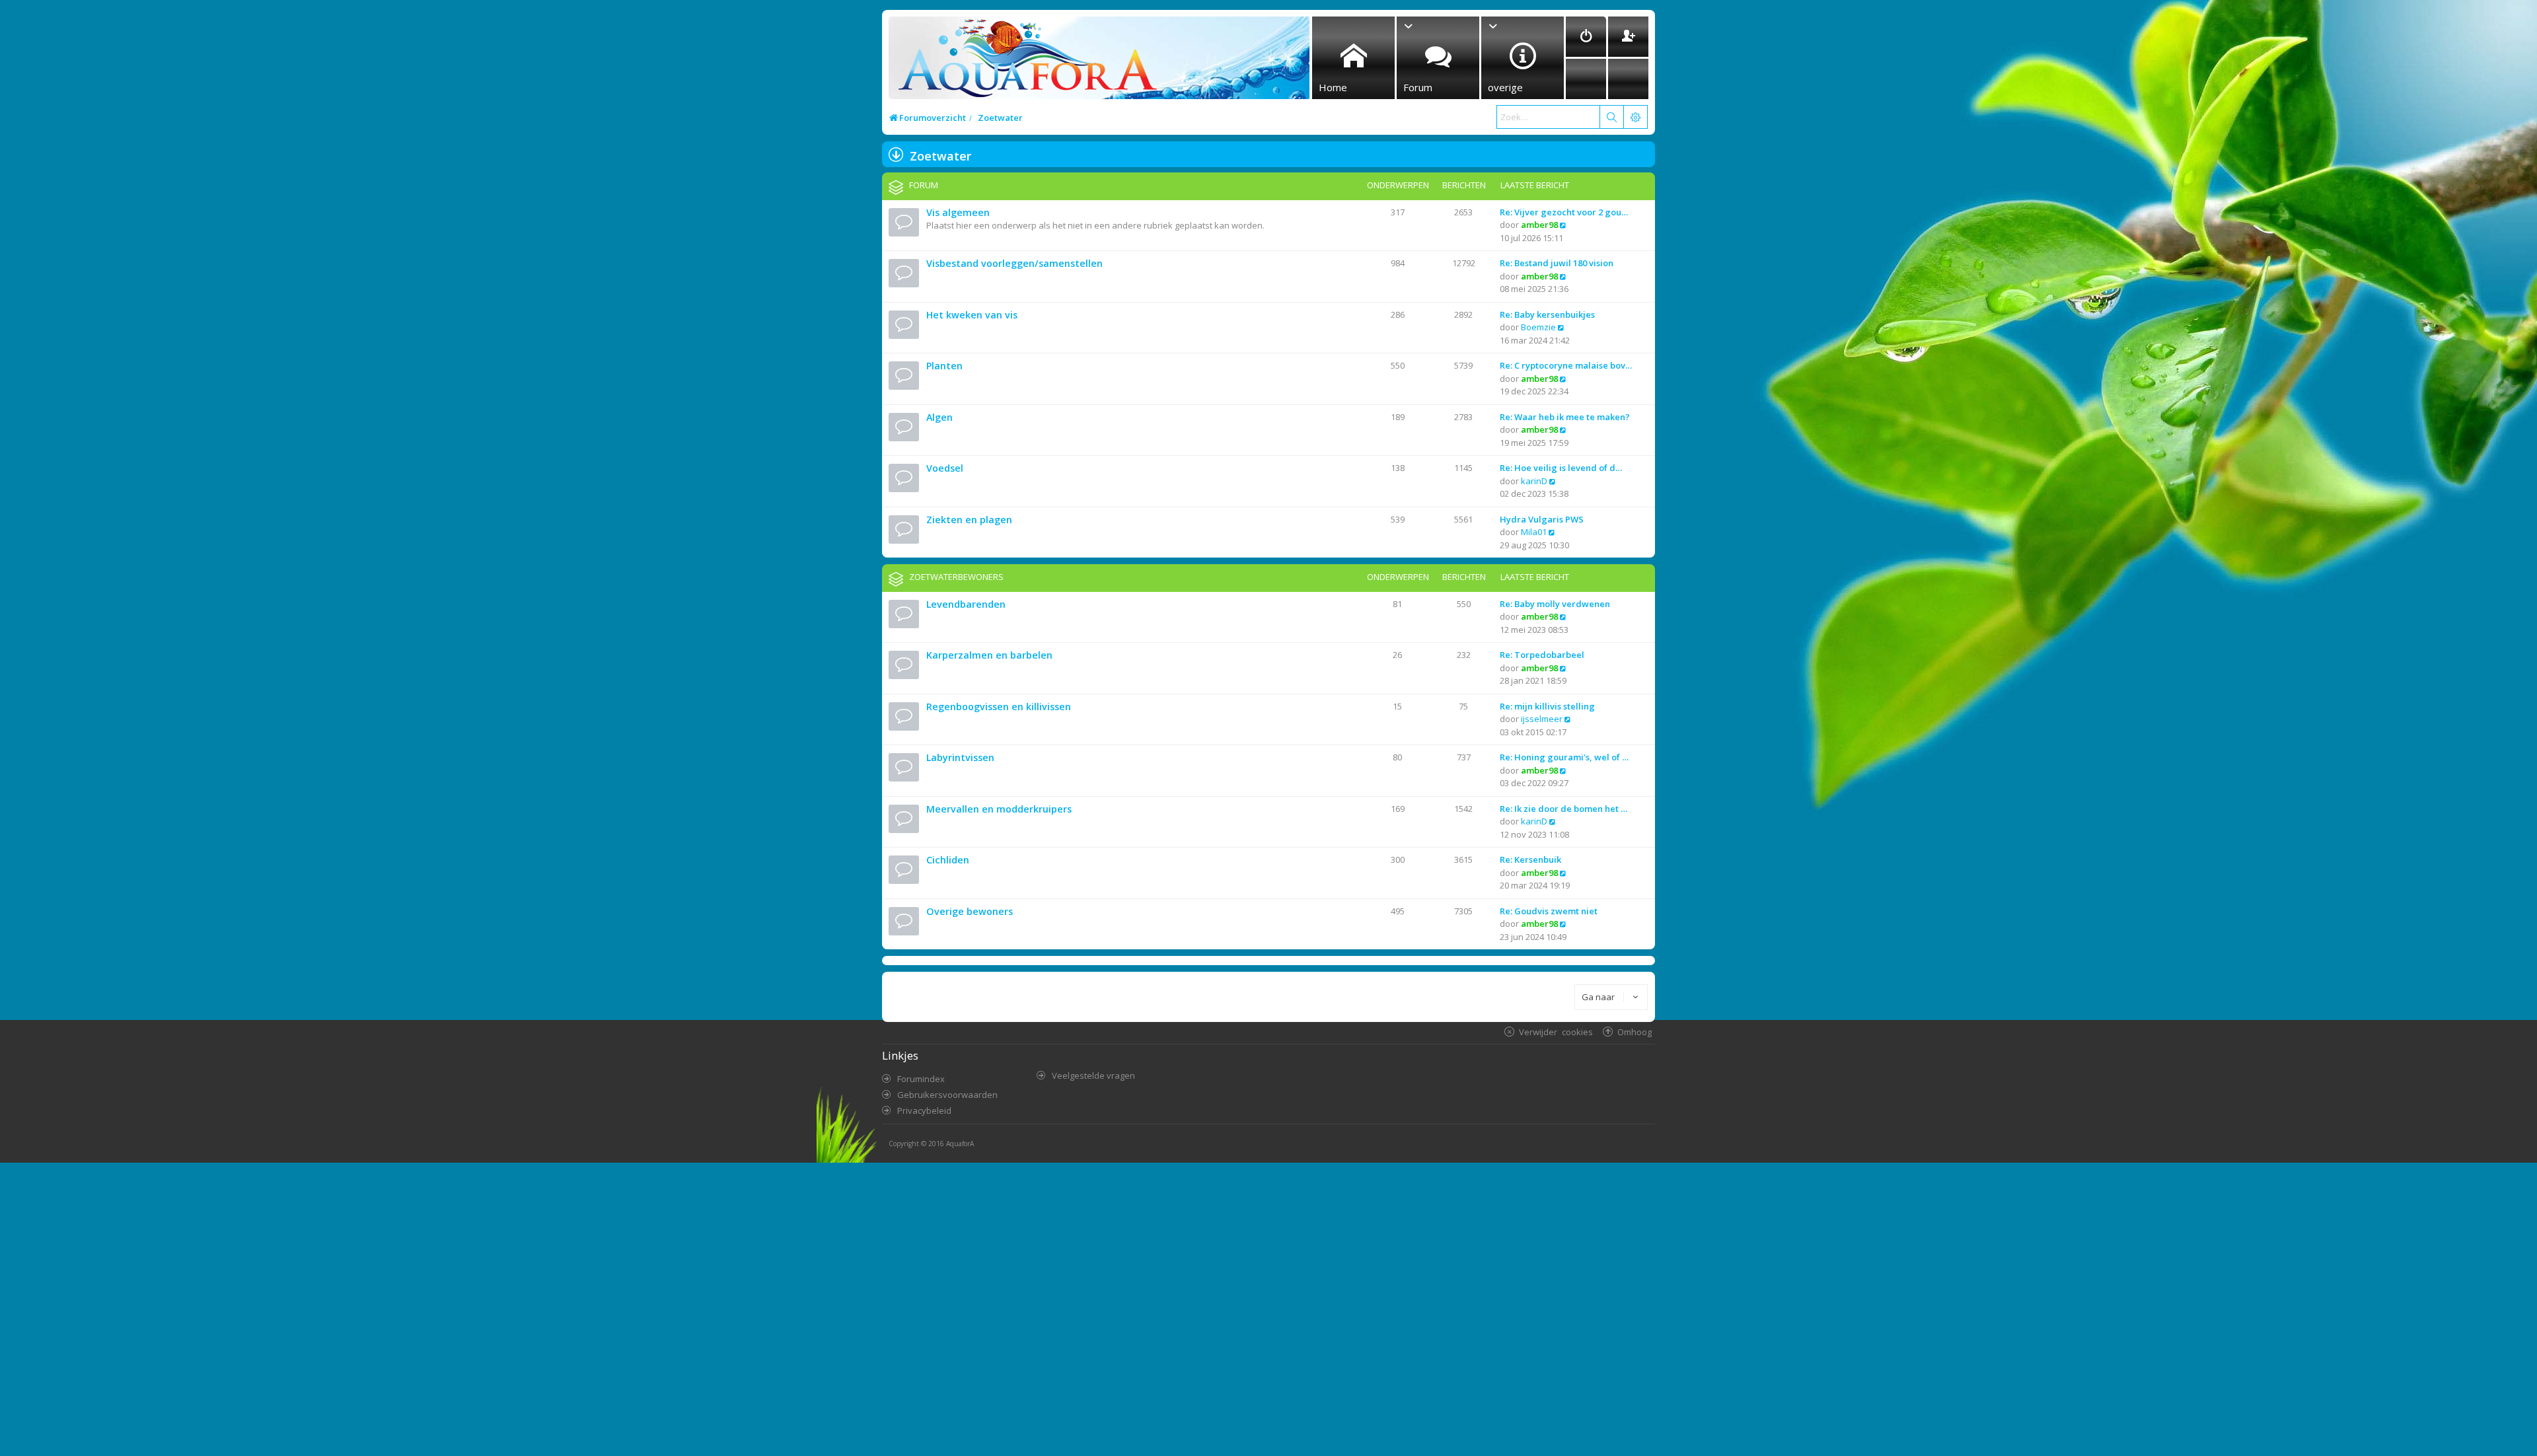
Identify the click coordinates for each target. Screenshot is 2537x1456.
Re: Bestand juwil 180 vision (1557, 263)
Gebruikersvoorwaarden (947, 1095)
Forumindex (921, 1079)
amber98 (1539, 225)
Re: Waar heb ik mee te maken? (1565, 417)
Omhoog (1635, 1032)
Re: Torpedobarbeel (1542, 655)
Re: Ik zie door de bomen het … (1563, 809)
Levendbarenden (966, 604)
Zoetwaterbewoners (956, 577)
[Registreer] (1628, 37)
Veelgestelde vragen (1093, 1075)
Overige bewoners (970, 911)
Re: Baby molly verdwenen (1555, 604)
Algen (939, 417)
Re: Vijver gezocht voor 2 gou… (1564, 212)
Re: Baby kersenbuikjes (1547, 314)
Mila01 (1534, 532)
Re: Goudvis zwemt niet (1549, 911)
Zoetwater (940, 156)
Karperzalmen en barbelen (989, 655)
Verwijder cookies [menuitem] (1556, 1032)
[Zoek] (1611, 117)
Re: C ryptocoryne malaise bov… (1566, 365)
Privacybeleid (924, 1110)
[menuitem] (1586, 37)
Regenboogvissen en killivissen (999, 707)
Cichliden (948, 860)
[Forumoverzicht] (1024, 62)
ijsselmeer (1542, 719)
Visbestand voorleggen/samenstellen (1014, 263)
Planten (944, 366)
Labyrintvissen (960, 757)
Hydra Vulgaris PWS (1542, 519)
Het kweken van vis (972, 315)
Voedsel (945, 468)
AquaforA (960, 1144)
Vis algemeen (958, 212)
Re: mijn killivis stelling (1547, 706)
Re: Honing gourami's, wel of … (1564, 757)
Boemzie (1538, 327)
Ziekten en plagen (969, 520)
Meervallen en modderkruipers (999, 809)
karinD (1534, 481)
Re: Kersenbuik (1530, 859)
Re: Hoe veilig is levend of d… (1561, 468)
